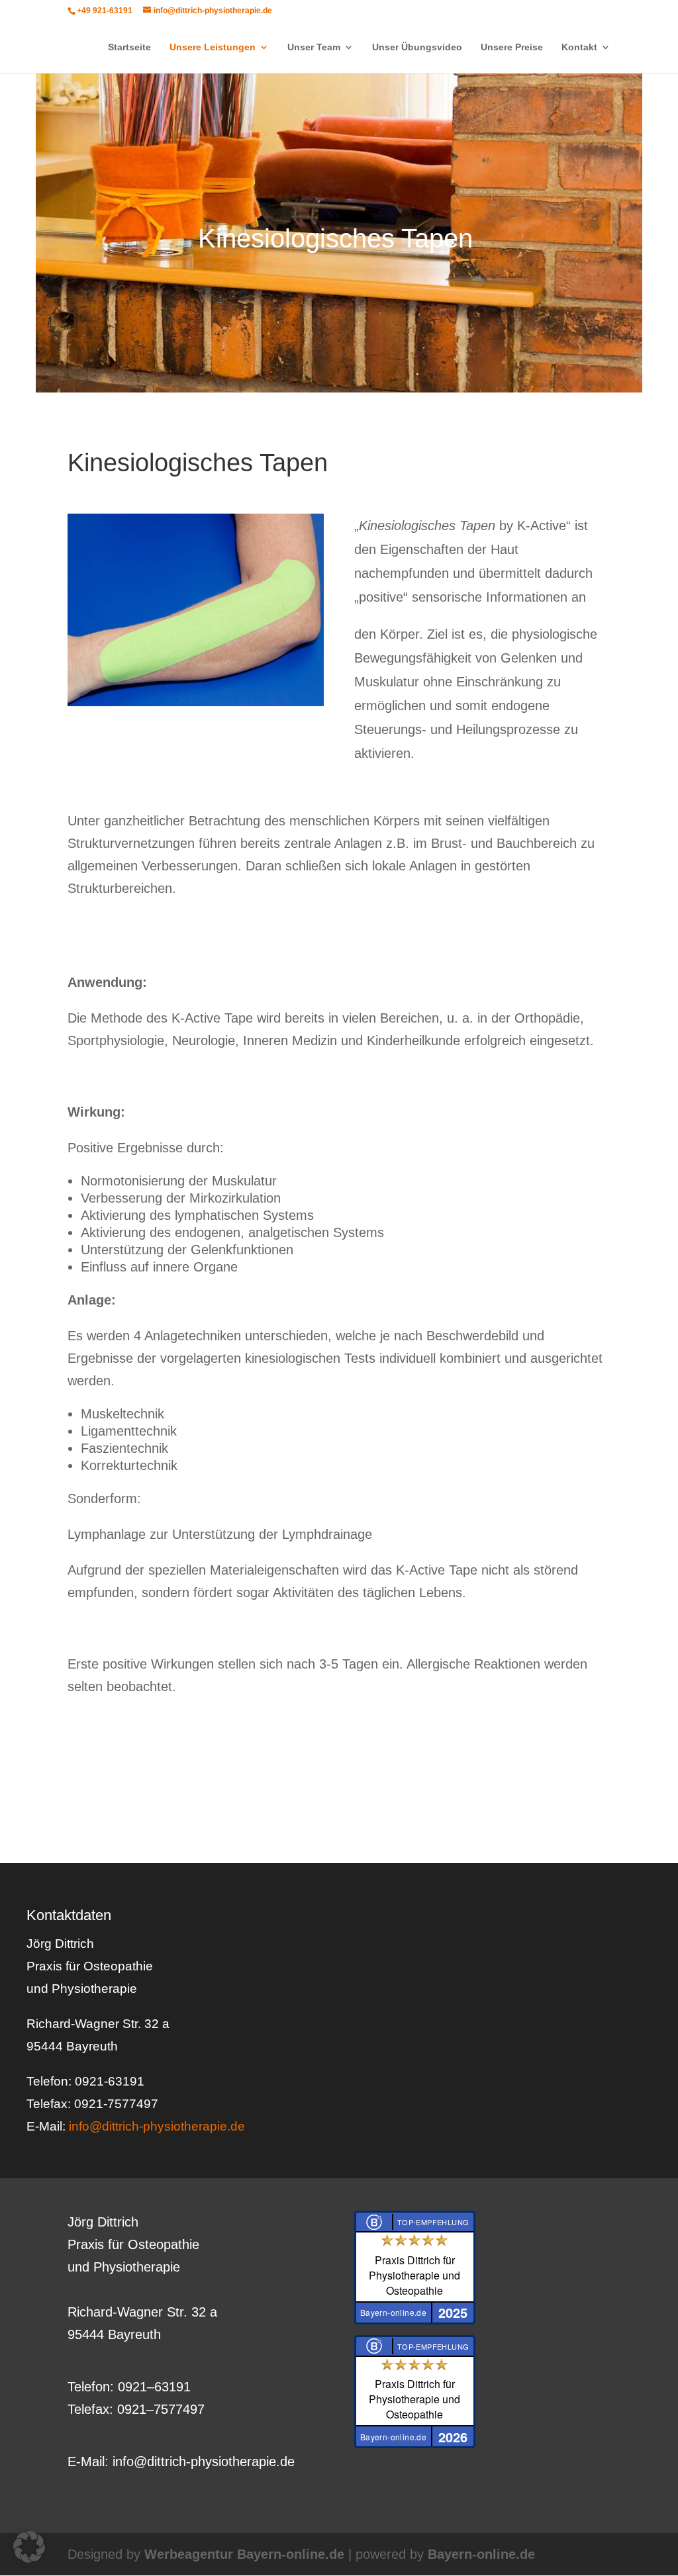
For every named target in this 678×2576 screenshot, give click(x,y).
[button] (29, 2547)
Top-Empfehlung (433, 2222)
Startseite (129, 47)
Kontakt (579, 47)
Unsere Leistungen (213, 47)
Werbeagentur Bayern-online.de (244, 2554)
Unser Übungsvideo (417, 47)
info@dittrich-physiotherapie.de (157, 2126)
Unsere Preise (512, 47)
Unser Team (314, 47)
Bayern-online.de (481, 2554)
